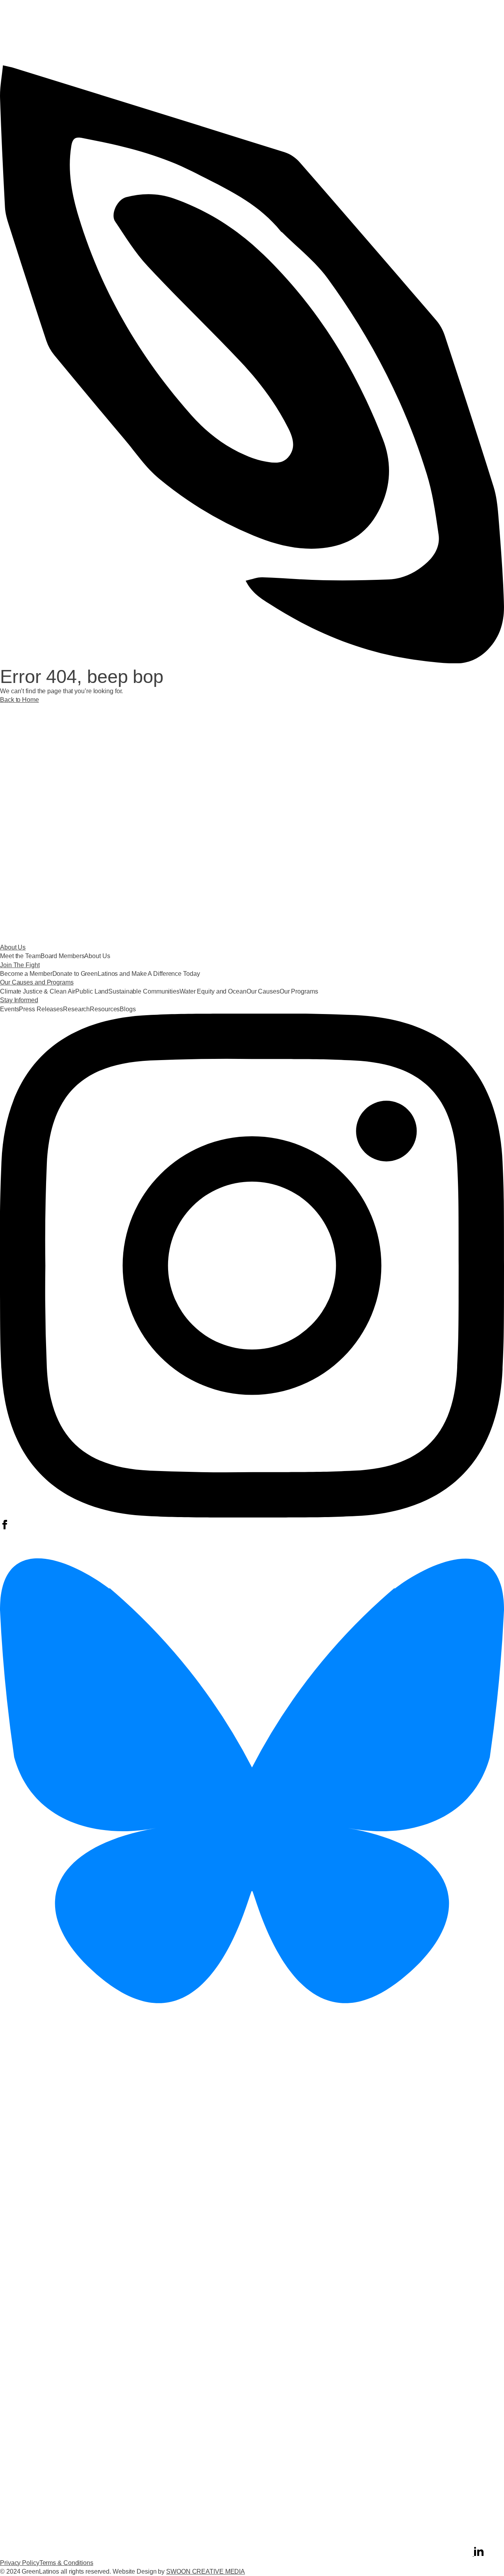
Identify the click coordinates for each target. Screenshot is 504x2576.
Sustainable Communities (144, 991)
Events (9, 1009)
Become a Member (26, 974)
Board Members (63, 956)
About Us (97, 956)
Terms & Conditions (66, 2563)
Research (76, 1009)
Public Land (92, 991)
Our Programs (299, 991)
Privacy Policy (20, 2563)
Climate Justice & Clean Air (38, 991)
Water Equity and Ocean (213, 991)
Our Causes (263, 991)
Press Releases (41, 1009)
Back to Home (19, 700)
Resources (105, 1009)
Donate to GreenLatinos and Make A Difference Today (126, 974)
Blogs (128, 1009)
